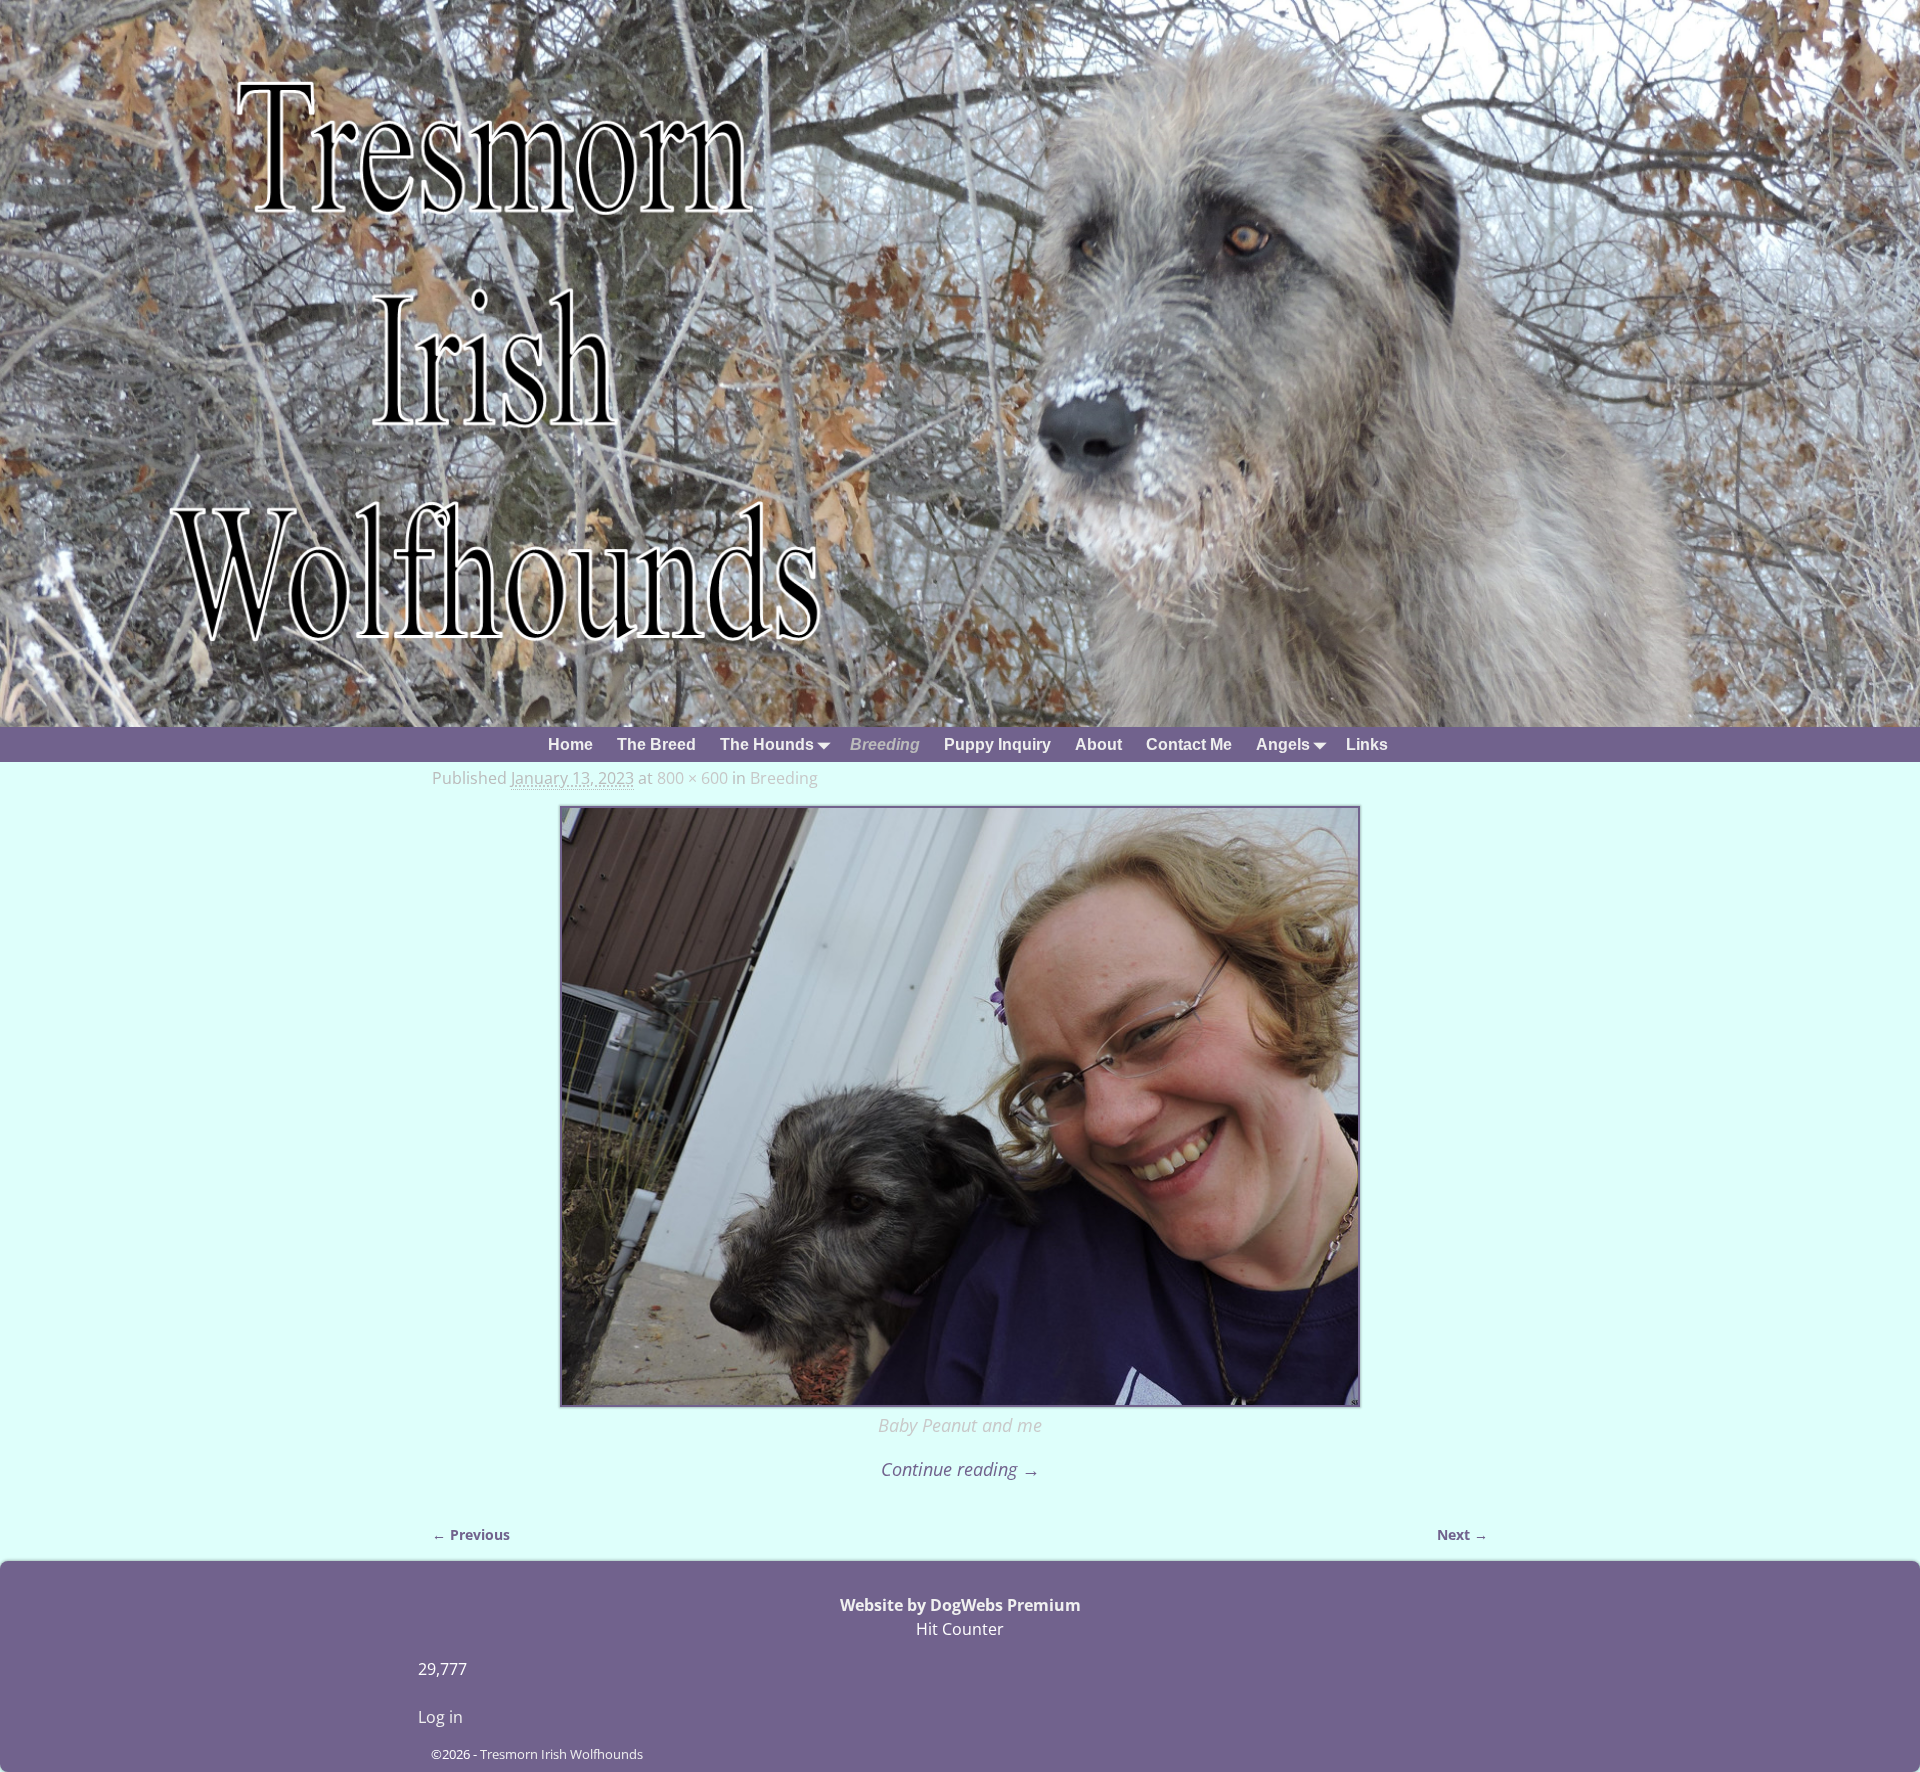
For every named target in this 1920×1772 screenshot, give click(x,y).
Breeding (885, 744)
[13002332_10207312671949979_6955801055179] (960, 1106)
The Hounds (767, 744)
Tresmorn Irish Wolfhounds (561, 1754)
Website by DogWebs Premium (960, 1605)
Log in (440, 1717)
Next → (1462, 1534)
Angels (1283, 744)
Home (570, 744)
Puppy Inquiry (997, 744)
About (1098, 744)
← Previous (471, 1534)
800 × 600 (692, 778)
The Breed (656, 744)
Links (1367, 744)
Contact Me (1189, 744)
